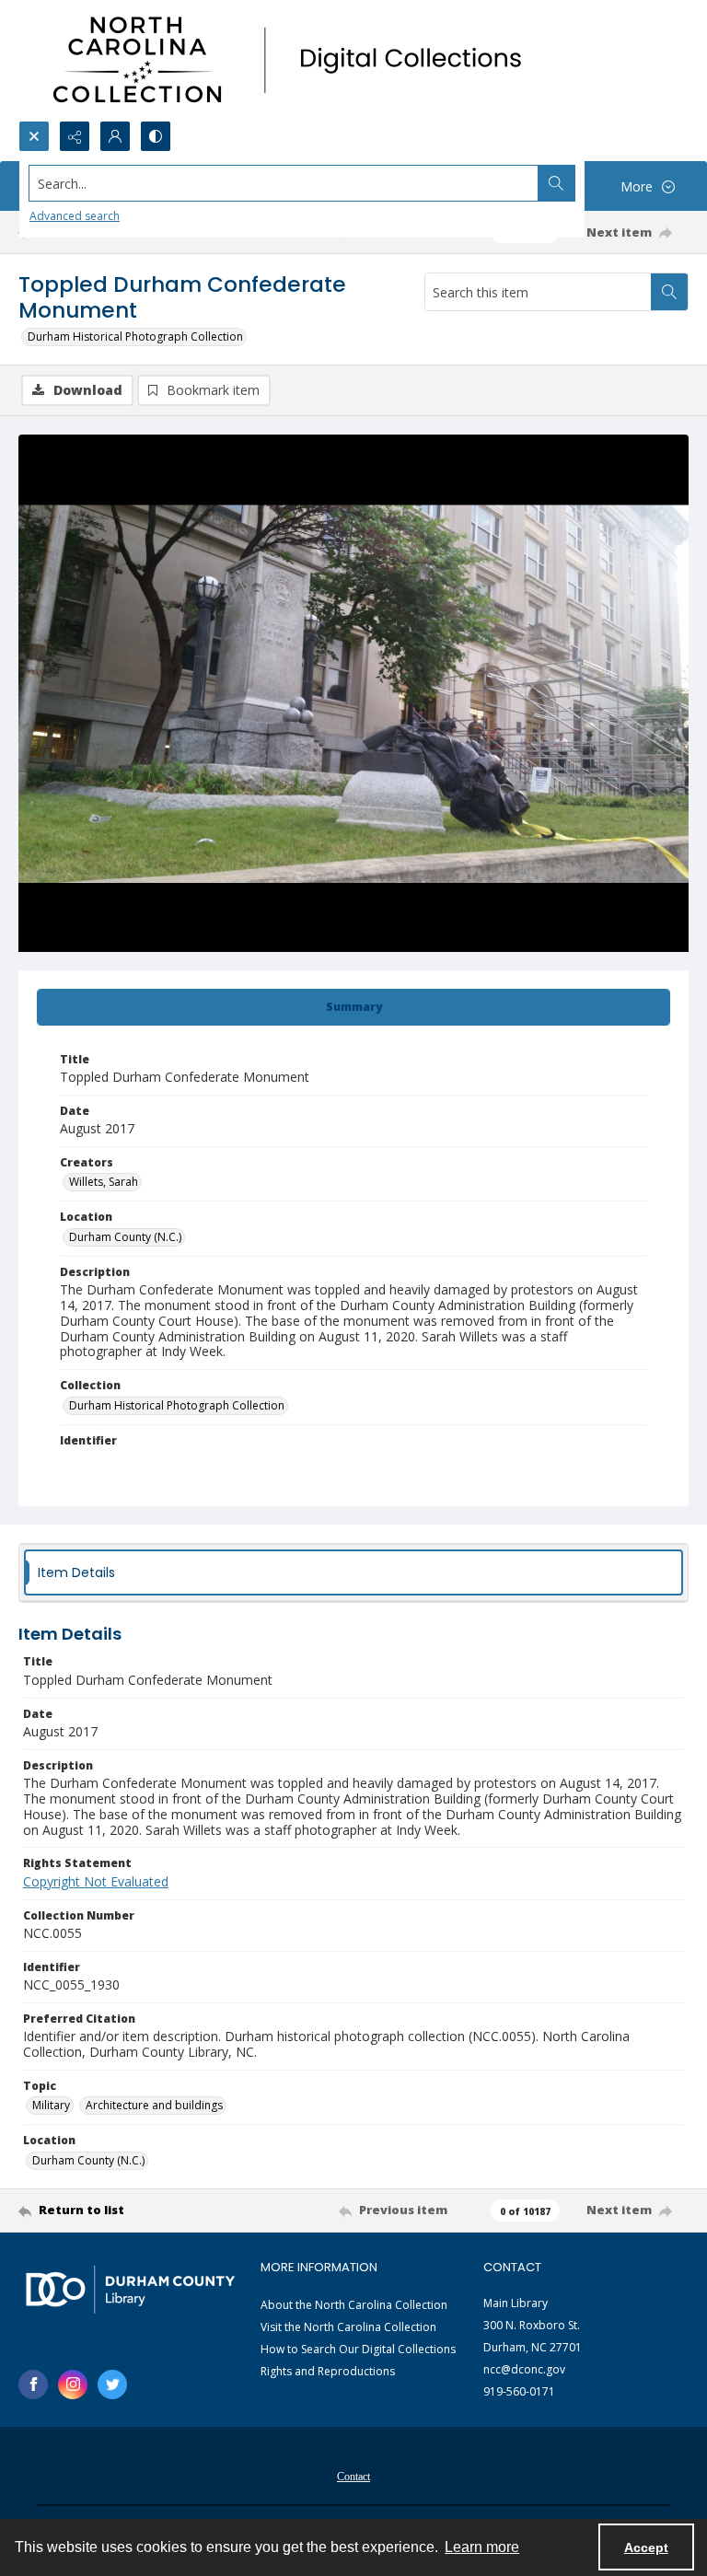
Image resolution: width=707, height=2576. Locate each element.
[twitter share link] (112, 2385)
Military (51, 2105)
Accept (646, 2547)
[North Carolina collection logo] (294, 60)
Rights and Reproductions (328, 2371)
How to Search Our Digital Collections (358, 2349)
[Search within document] (669, 292)
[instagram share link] (73, 2385)
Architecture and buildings (154, 2105)
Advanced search (75, 216)
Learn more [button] (482, 2547)
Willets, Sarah (104, 1182)
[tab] (353, 1007)
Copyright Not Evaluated (96, 1881)
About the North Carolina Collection (354, 2305)
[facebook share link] (33, 2385)
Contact (353, 2477)
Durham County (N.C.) (125, 1237)
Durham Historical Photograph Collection (135, 337)
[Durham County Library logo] (130, 2289)
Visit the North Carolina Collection (348, 2327)
